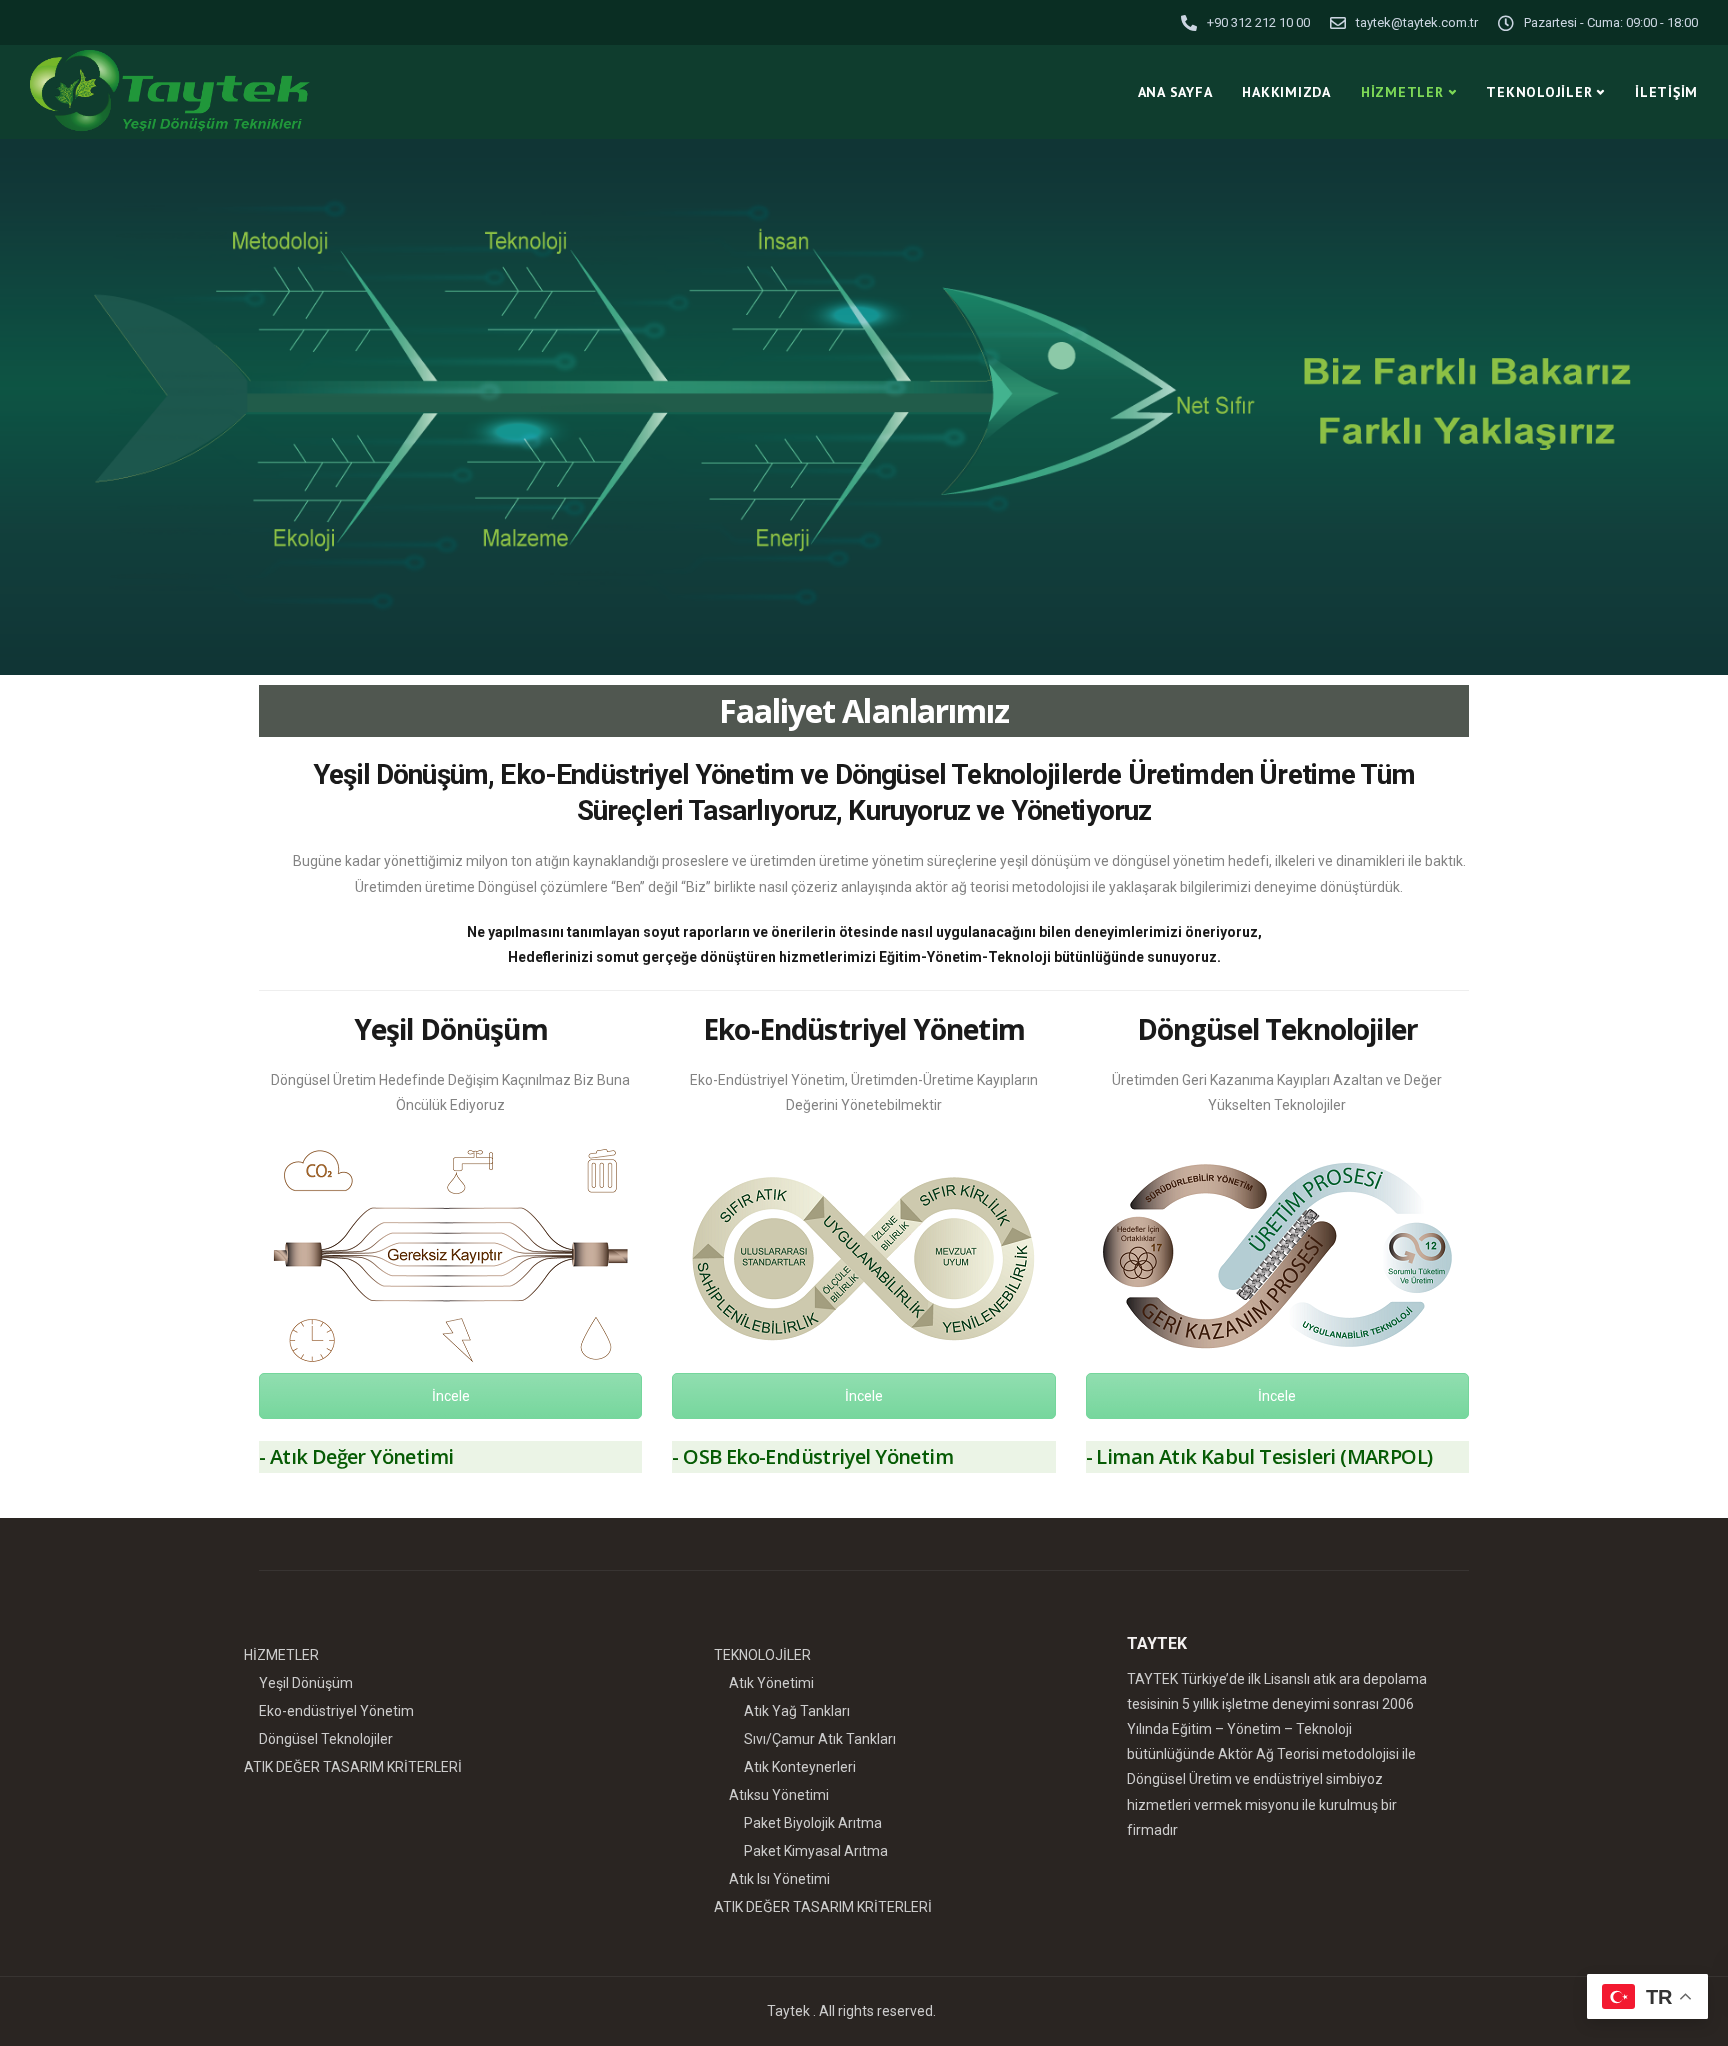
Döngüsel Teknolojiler (326, 1739)
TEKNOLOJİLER (1539, 92)
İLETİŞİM (1666, 92)
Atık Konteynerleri (800, 1767)
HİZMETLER (1402, 92)
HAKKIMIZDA (1286, 92)
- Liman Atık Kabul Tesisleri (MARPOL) (1259, 1456)
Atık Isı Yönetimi (779, 1879)
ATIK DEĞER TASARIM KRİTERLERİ (353, 1767)
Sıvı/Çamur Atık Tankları (820, 1739)
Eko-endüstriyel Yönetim (336, 1711)
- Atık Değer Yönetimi (356, 1456)
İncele (451, 1396)
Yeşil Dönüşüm (451, 1029)
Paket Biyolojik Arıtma (813, 1823)
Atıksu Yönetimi (779, 1795)
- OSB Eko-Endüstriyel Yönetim (812, 1456)
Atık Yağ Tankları (797, 1711)
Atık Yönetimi (771, 1683)
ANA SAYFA (1175, 92)
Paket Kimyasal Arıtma (816, 1851)
